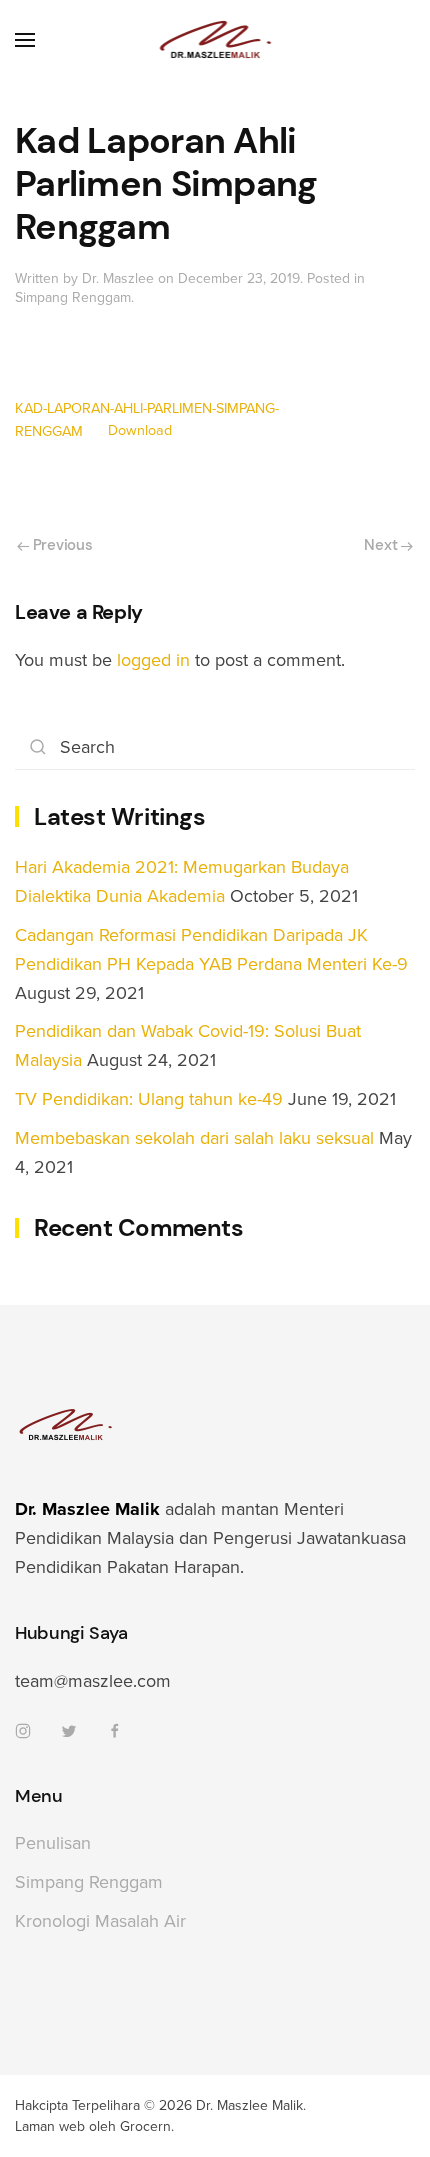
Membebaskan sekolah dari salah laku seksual (194, 1138)
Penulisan (53, 1843)
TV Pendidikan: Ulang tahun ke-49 (149, 1099)
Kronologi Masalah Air (100, 1921)
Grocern (145, 2126)
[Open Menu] (25, 40)
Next (382, 545)
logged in (153, 660)
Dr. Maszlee (118, 278)
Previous (60, 545)
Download (140, 431)
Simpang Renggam (73, 297)
